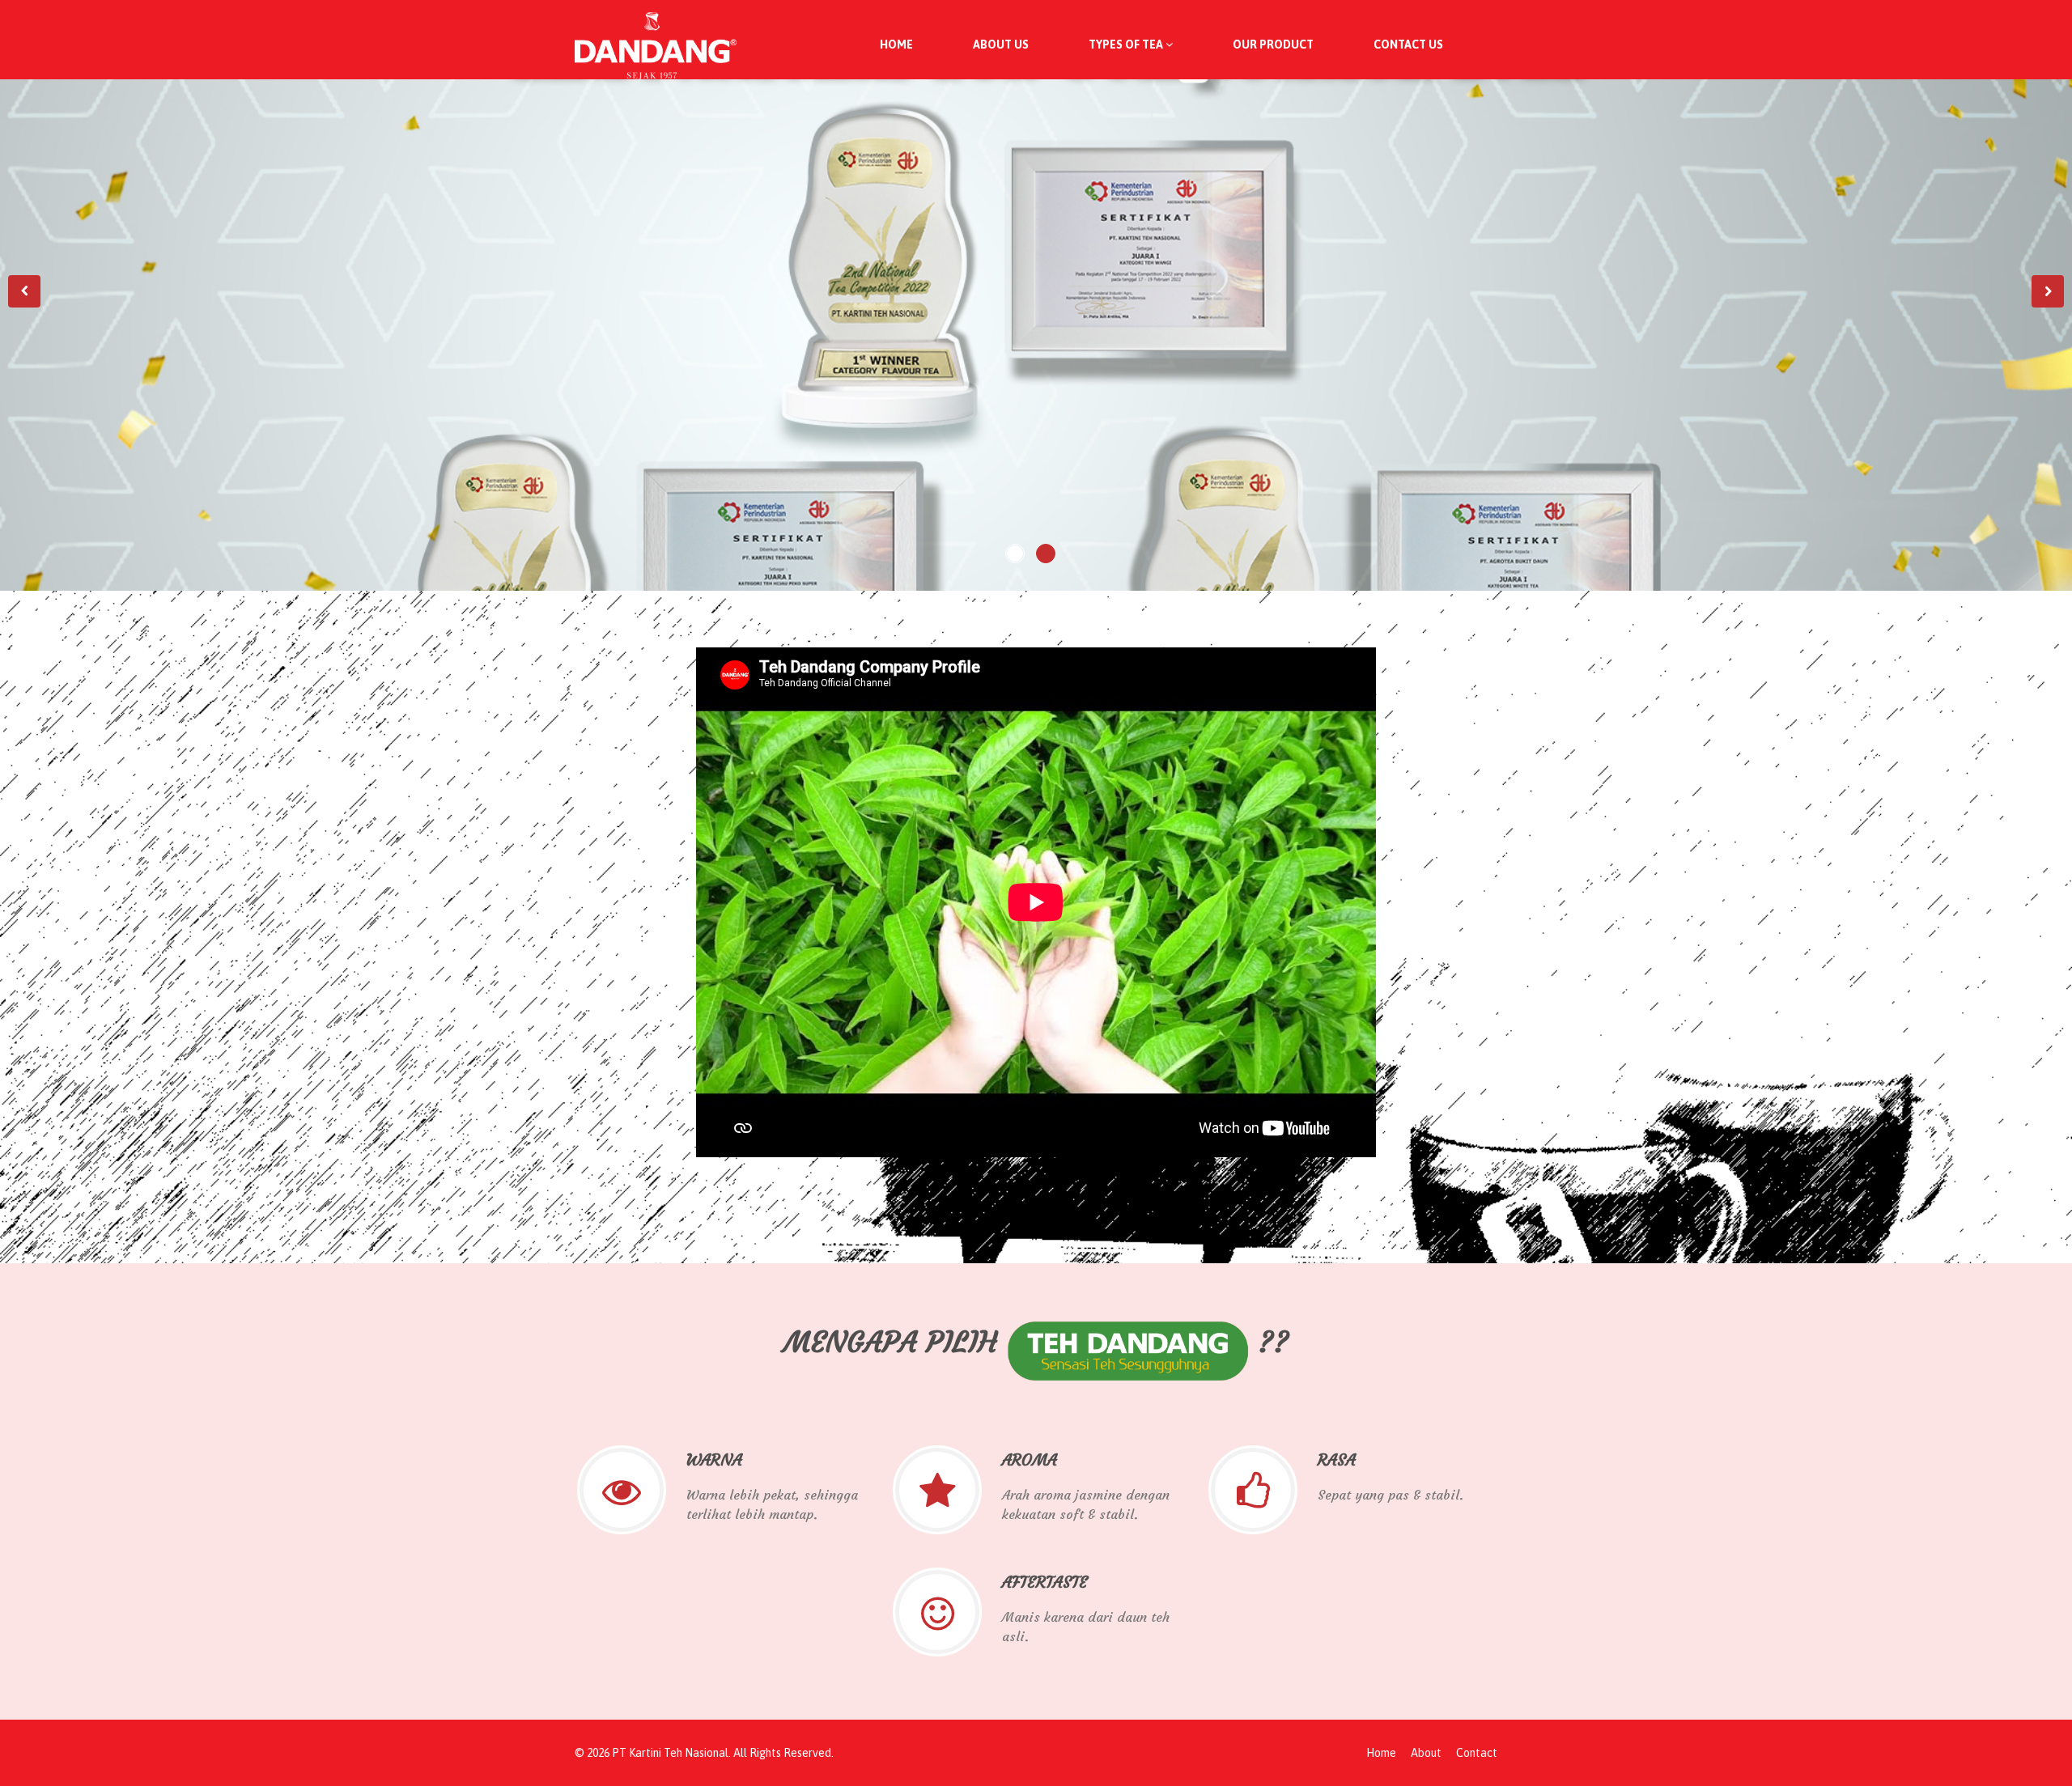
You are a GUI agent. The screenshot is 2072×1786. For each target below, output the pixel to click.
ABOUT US (1001, 45)
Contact (1477, 1753)
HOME (896, 45)
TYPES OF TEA (1127, 45)
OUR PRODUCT (1273, 45)
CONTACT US (1408, 45)
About (1426, 1753)
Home (1381, 1753)
